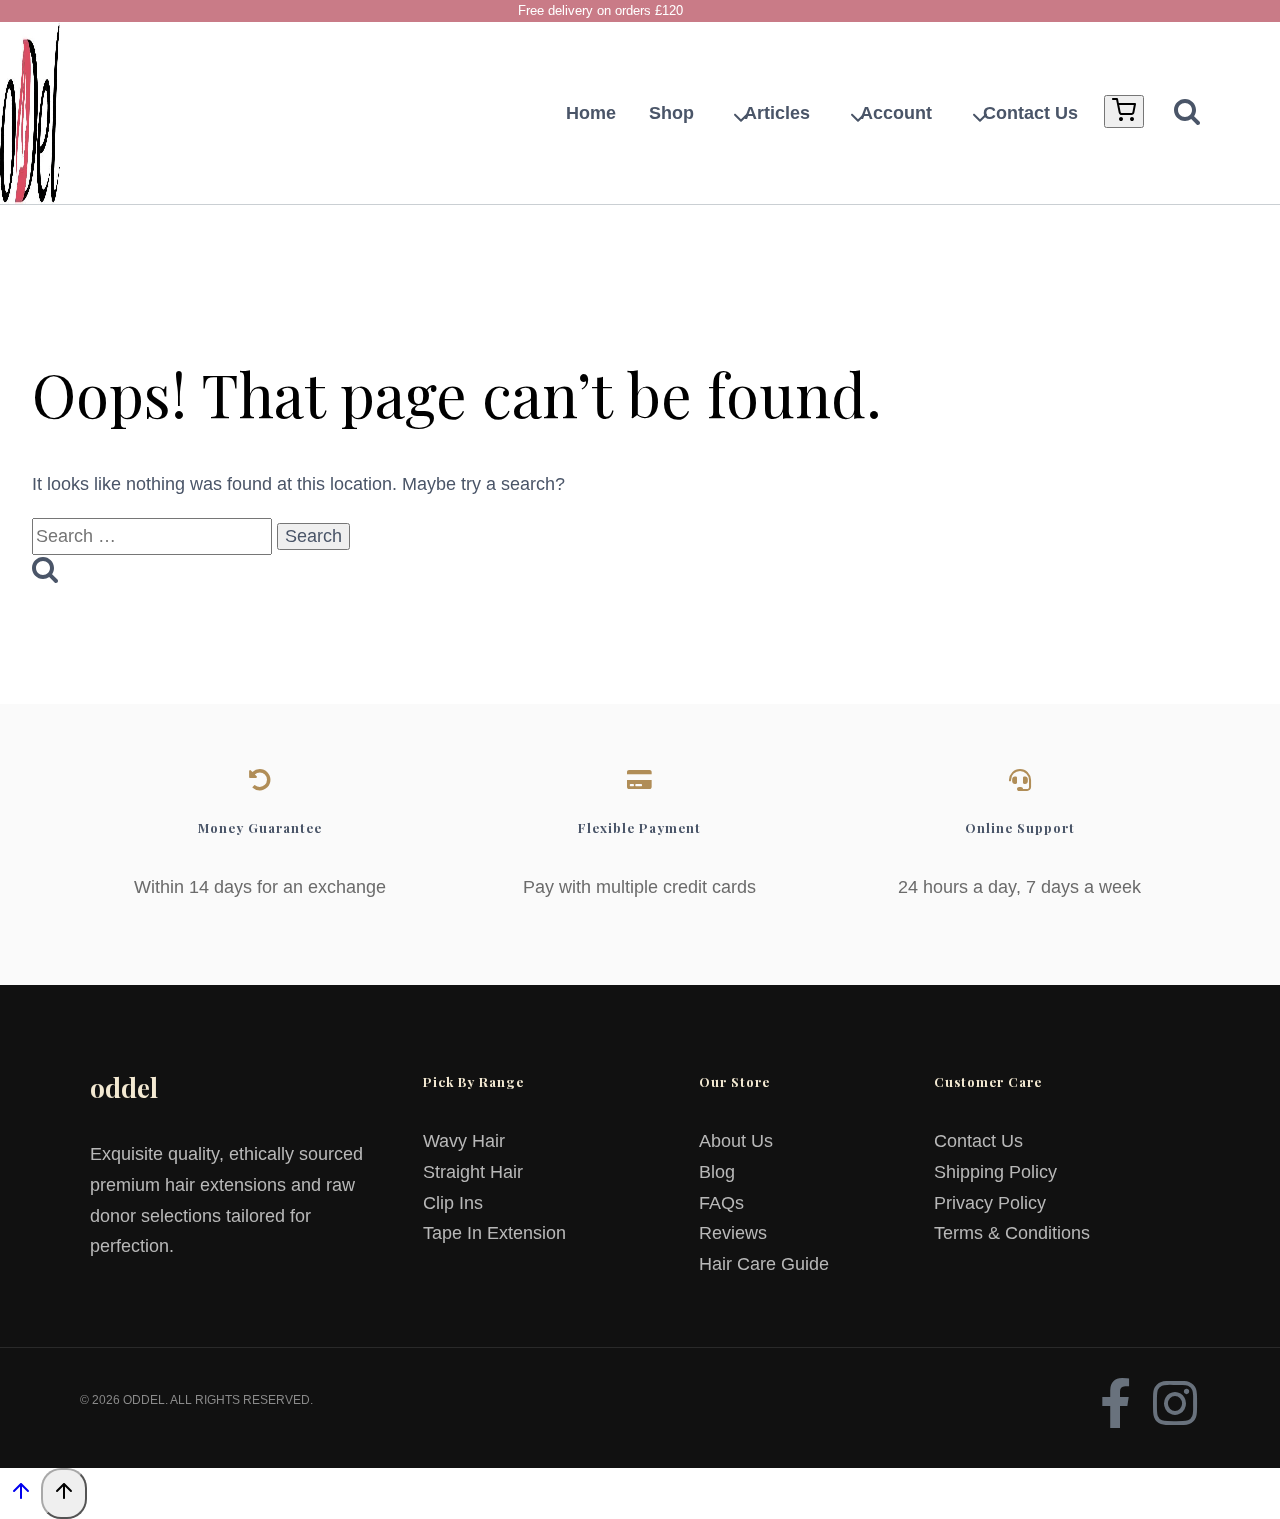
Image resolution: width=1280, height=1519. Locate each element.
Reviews (733, 1233)
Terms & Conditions (1012, 1233)
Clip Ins (453, 1203)
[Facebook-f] (1115, 1403)
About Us (736, 1141)
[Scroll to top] (20, 1495)
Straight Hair (473, 1172)
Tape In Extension (494, 1233)
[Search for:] (154, 536)
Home (591, 113)
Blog (717, 1172)
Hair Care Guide (764, 1264)
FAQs (721, 1203)
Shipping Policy (995, 1172)
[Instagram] (1175, 1403)
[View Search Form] (1177, 113)
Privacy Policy (990, 1203)
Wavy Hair (464, 1141)
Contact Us (1030, 113)
